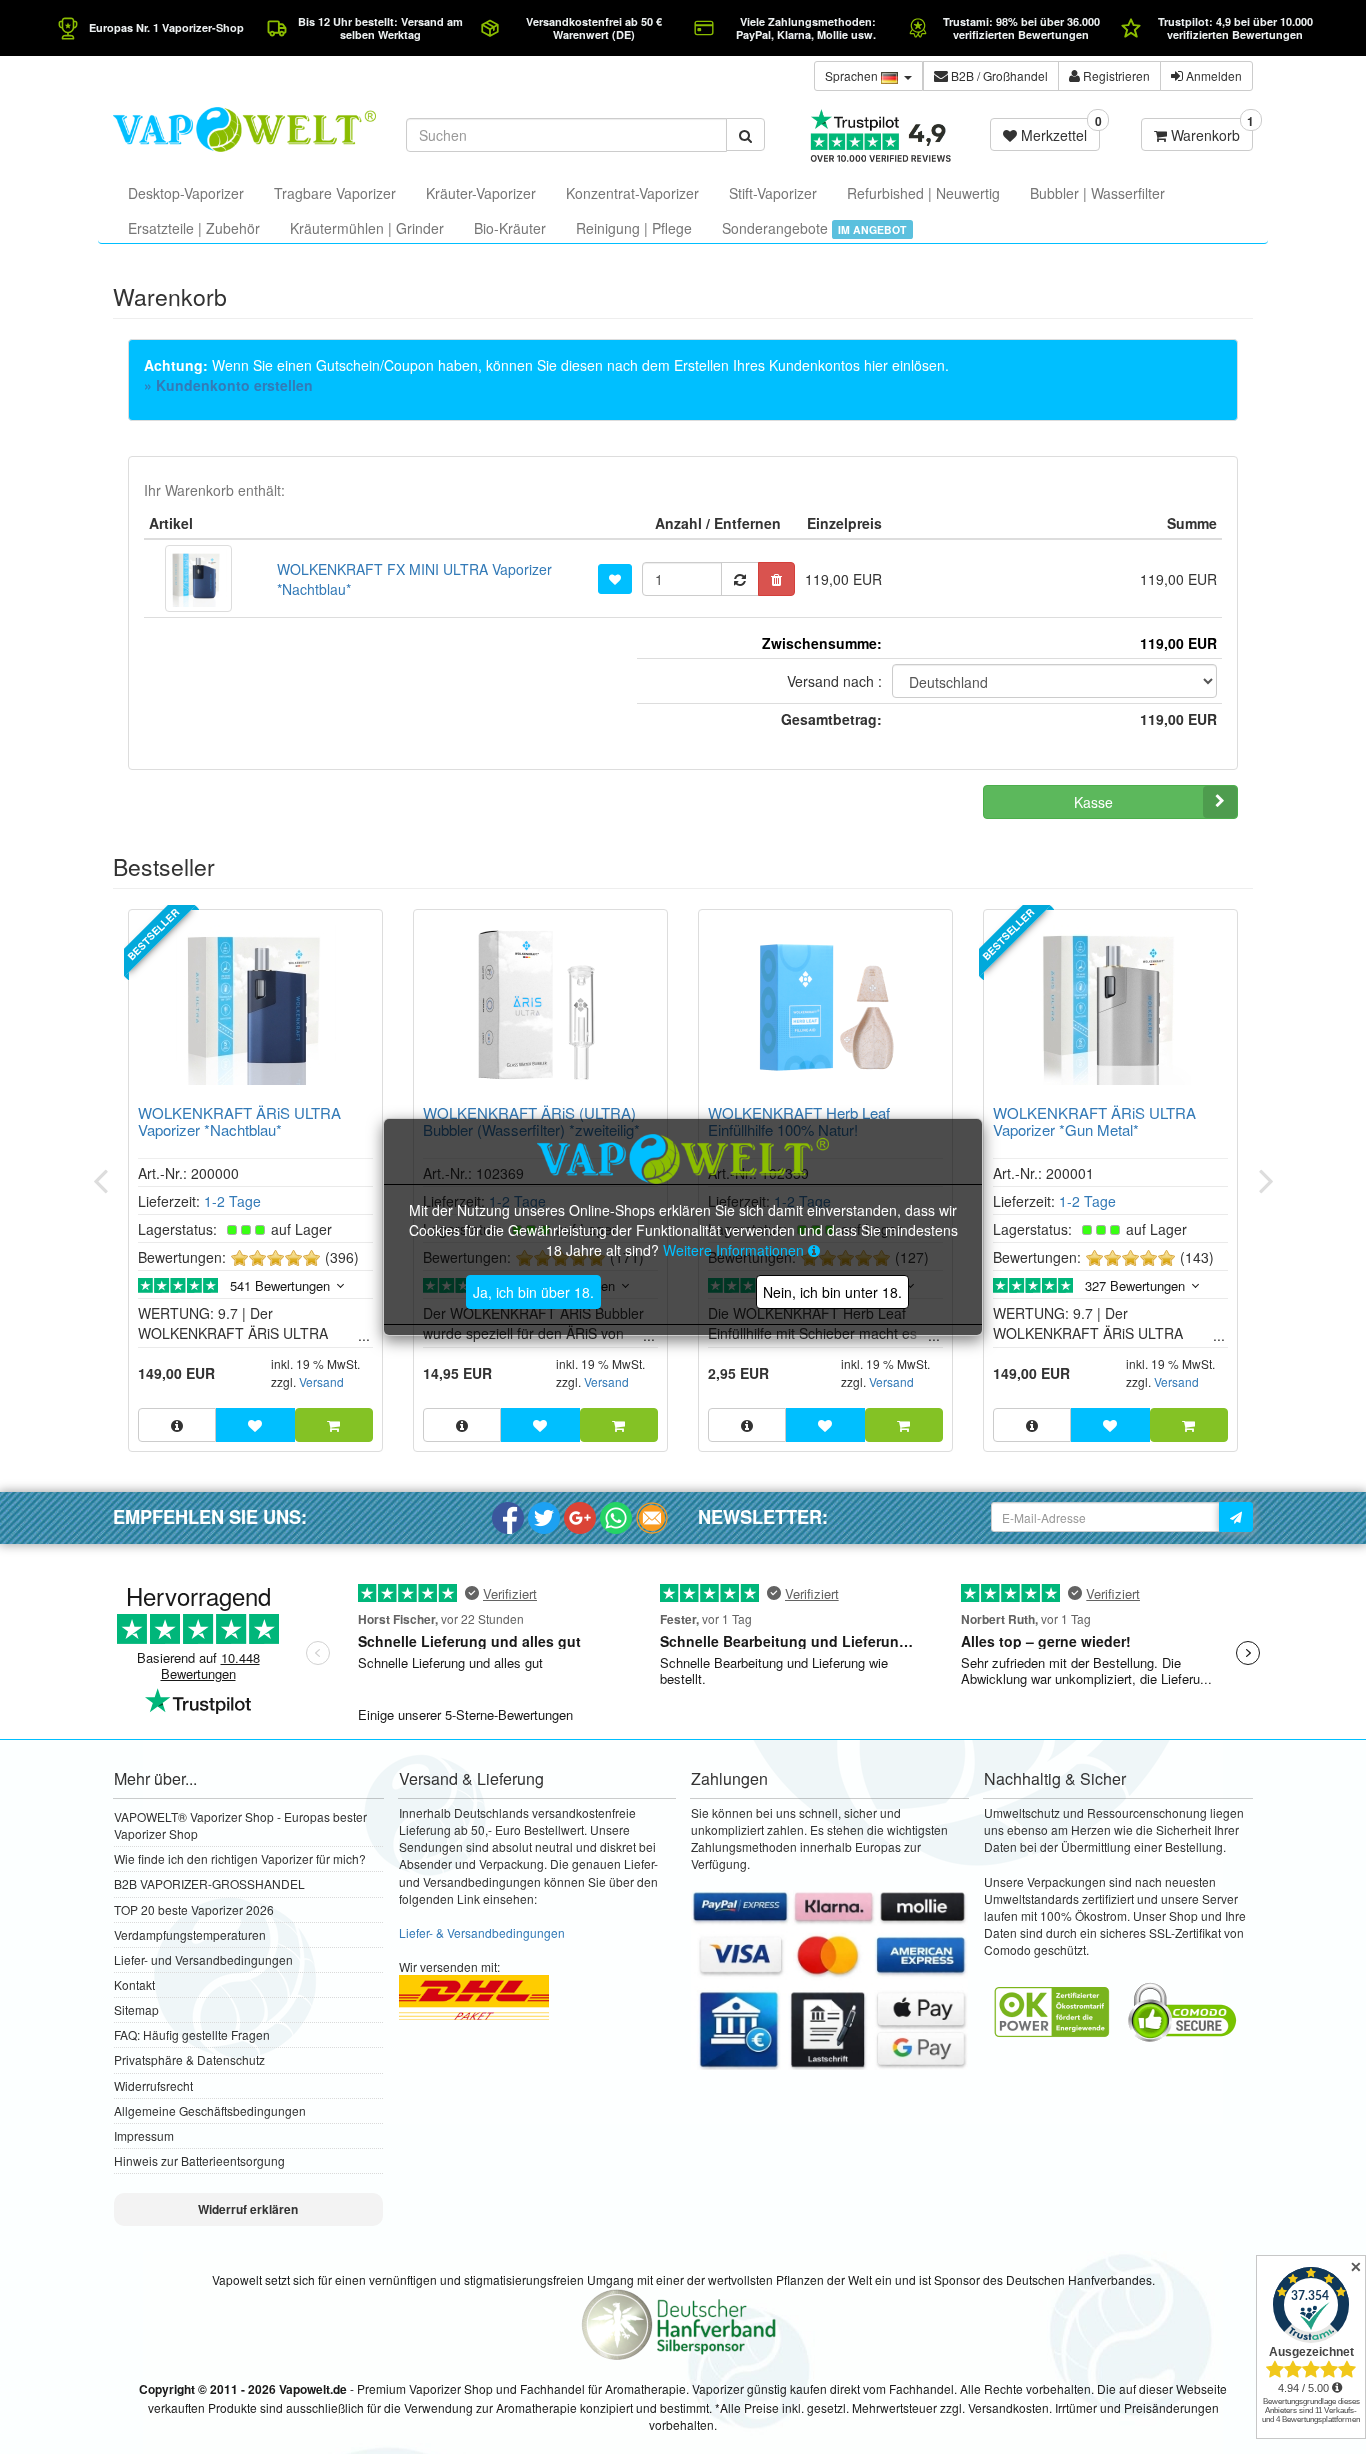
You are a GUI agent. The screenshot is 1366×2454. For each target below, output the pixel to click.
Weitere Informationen (735, 1250)
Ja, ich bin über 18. (533, 1292)
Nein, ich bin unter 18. (832, 1292)
